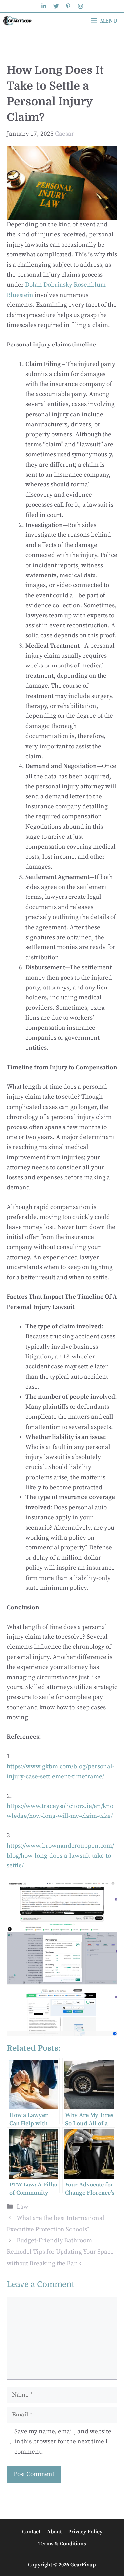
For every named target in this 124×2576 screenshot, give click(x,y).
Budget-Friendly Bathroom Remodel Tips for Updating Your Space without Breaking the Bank (60, 2252)
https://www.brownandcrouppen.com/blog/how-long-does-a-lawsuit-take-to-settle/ (60, 1856)
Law (22, 2207)
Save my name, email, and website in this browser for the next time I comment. (63, 2442)
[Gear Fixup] (18, 21)
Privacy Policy (85, 2532)
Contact (31, 2532)
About (54, 2532)
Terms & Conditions (62, 2544)
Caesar (64, 134)
